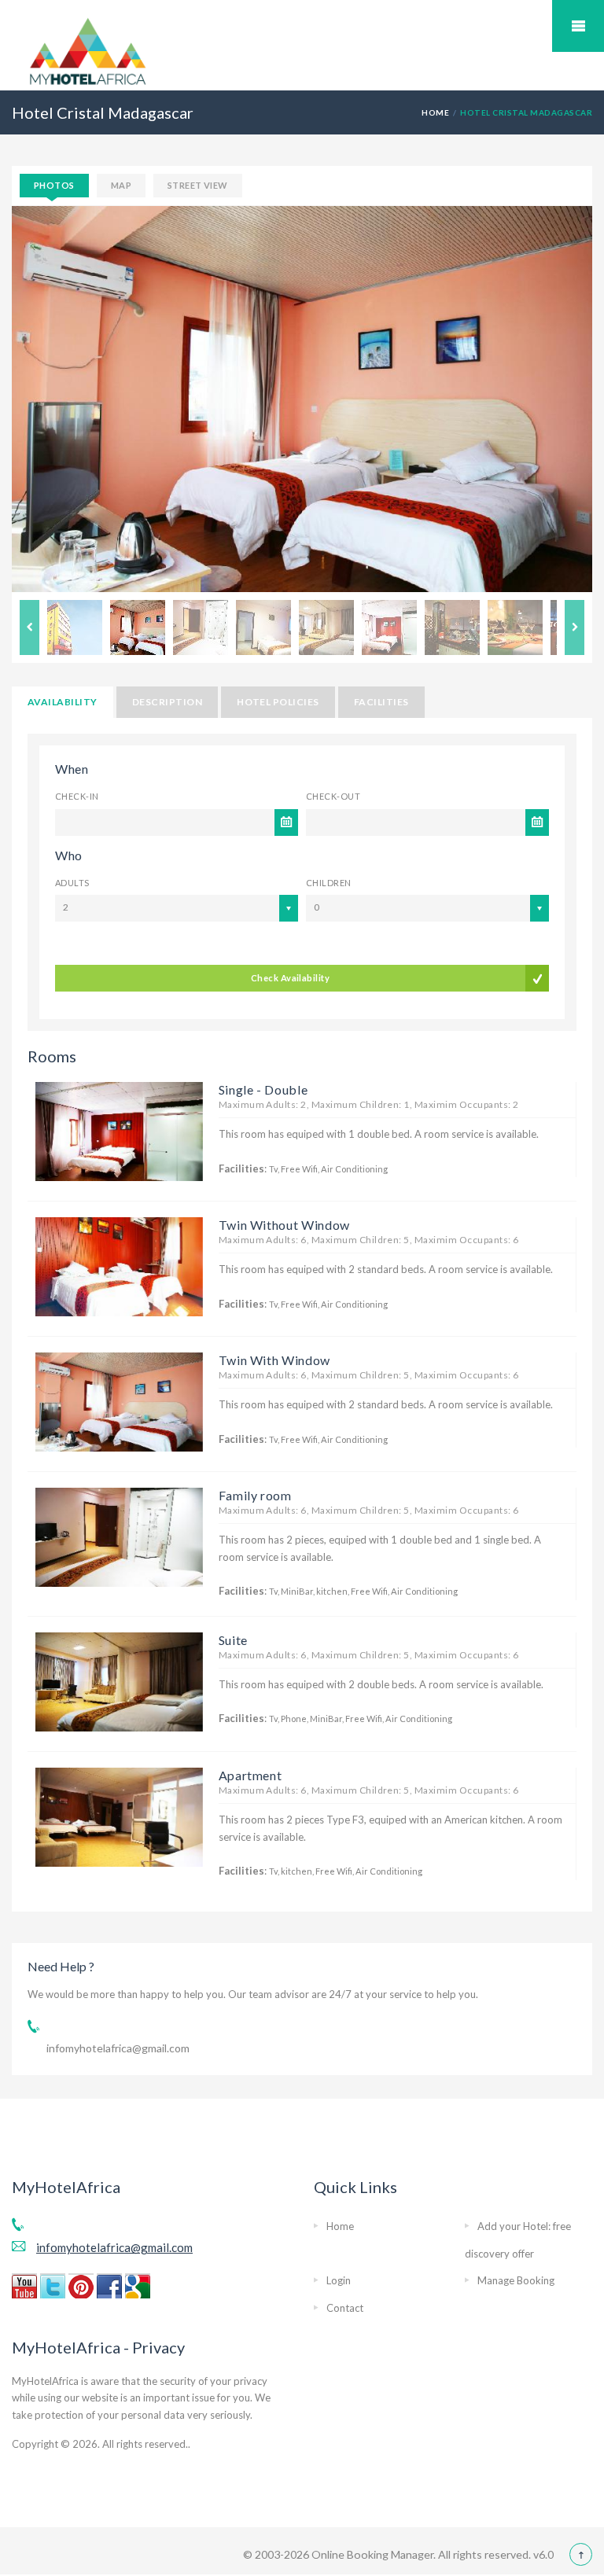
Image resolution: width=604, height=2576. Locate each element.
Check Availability (290, 978)
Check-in (77, 796)
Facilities (381, 702)
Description (167, 702)
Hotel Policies (278, 702)
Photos (54, 185)
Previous (29, 627)
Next (575, 627)
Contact (345, 2308)
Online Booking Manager (371, 2554)
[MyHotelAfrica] (88, 50)
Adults (72, 883)
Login (339, 2280)
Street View (198, 185)
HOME (435, 112)
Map (121, 185)
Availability (63, 702)
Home (340, 2226)
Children (329, 883)
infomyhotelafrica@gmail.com (118, 2048)
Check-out (333, 796)
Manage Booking (516, 2280)
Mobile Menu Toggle (578, 26)
